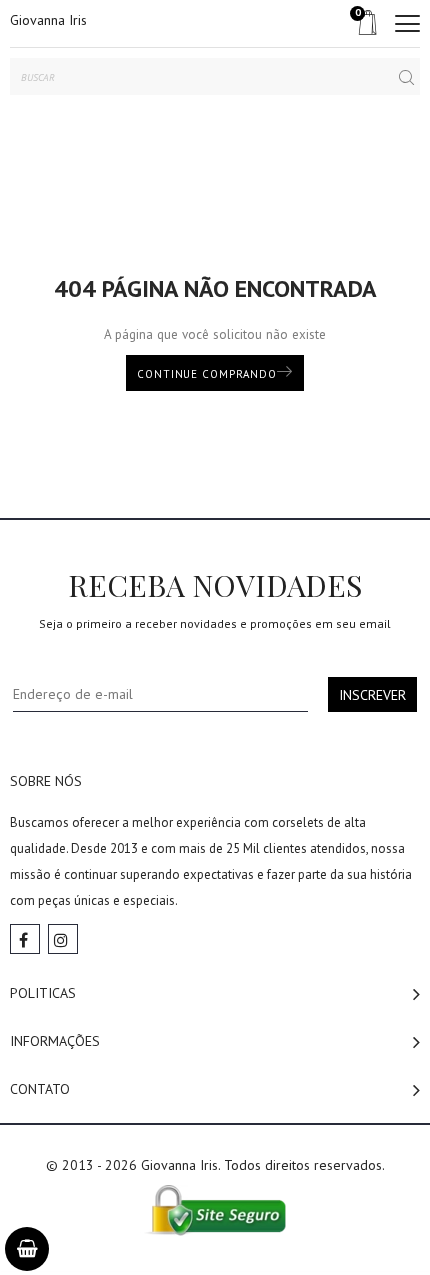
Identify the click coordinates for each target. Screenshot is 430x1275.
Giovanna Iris (48, 20)
